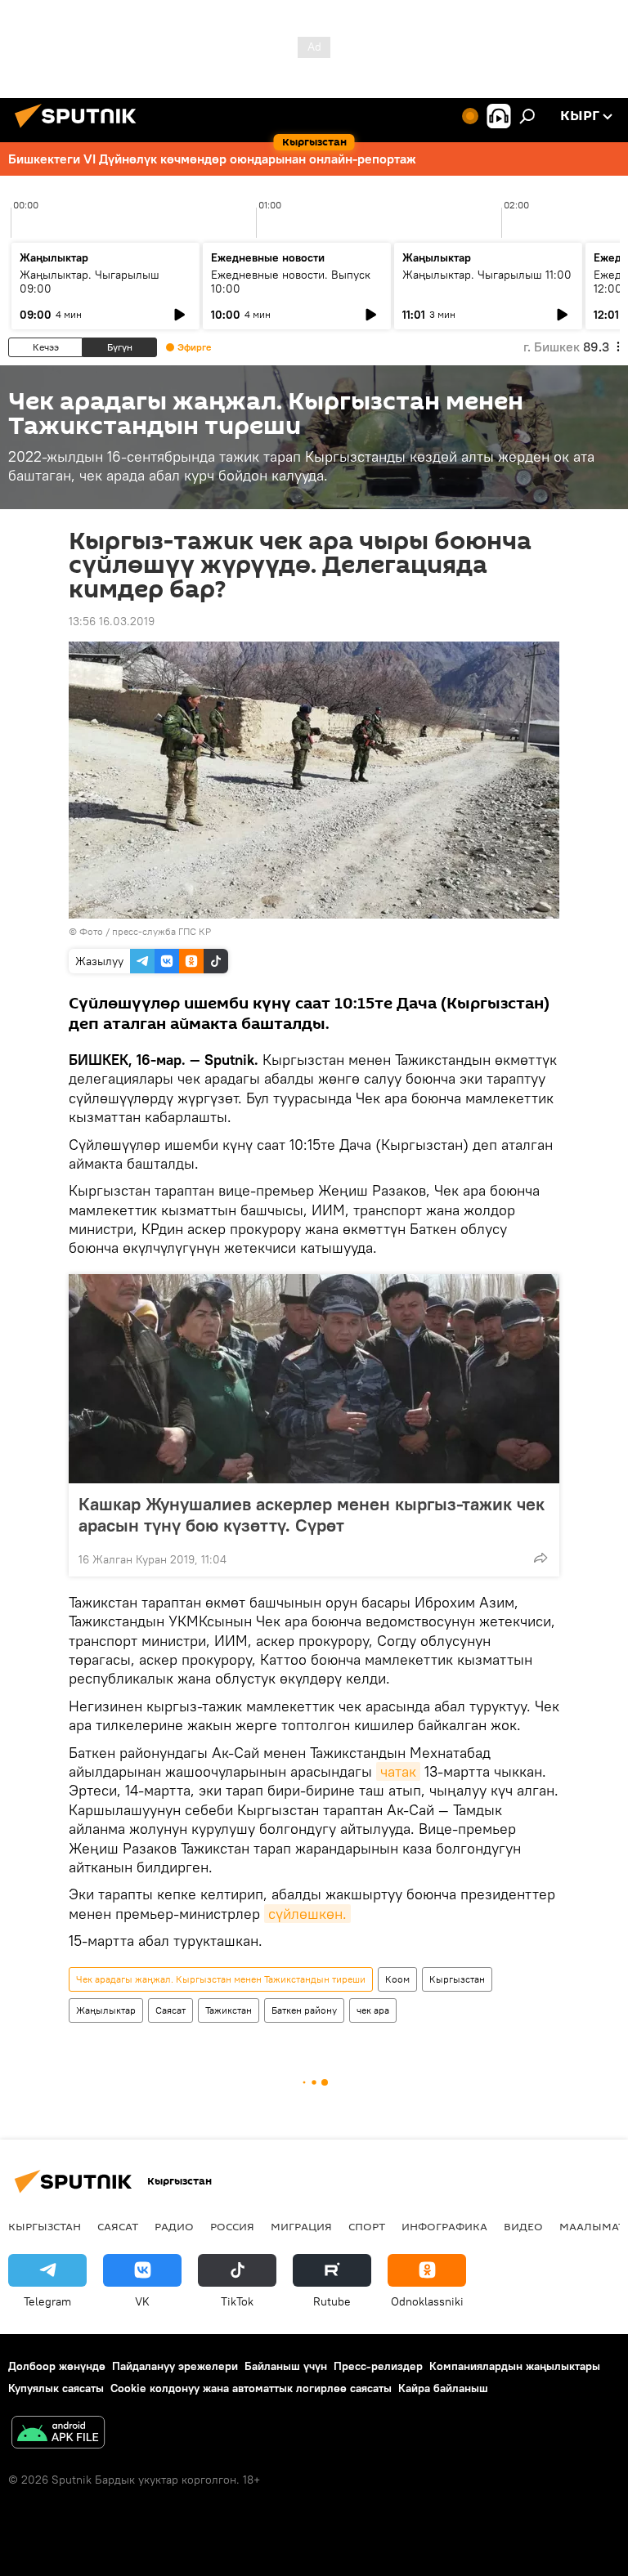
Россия (232, 2226)
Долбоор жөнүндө (57, 2366)
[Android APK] (58, 2434)
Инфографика (444, 2226)
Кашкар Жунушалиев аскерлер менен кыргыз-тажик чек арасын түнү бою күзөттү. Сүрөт (312, 1514)
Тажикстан (229, 2010)
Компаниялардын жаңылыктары (515, 2366)
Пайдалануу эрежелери (175, 2366)
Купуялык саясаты (56, 2388)
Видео (523, 2226)
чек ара (373, 2010)
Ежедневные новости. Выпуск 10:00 (291, 282)
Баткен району (304, 2010)
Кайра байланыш (443, 2388)
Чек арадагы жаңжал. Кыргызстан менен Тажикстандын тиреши (221, 1979)
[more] (541, 1558)
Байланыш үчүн (286, 2366)
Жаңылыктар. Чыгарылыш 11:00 (487, 275)
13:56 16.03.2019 (112, 621)
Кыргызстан (457, 1979)
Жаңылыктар (106, 2010)
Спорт (367, 2226)
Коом (397, 1979)
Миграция (301, 2226)
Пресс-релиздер (378, 2366)
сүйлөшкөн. (307, 1914)
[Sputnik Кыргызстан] (80, 130)
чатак (398, 1771)
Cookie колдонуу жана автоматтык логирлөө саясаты (251, 2388)
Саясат (170, 2010)
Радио (174, 2226)
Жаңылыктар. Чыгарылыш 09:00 (90, 282)
